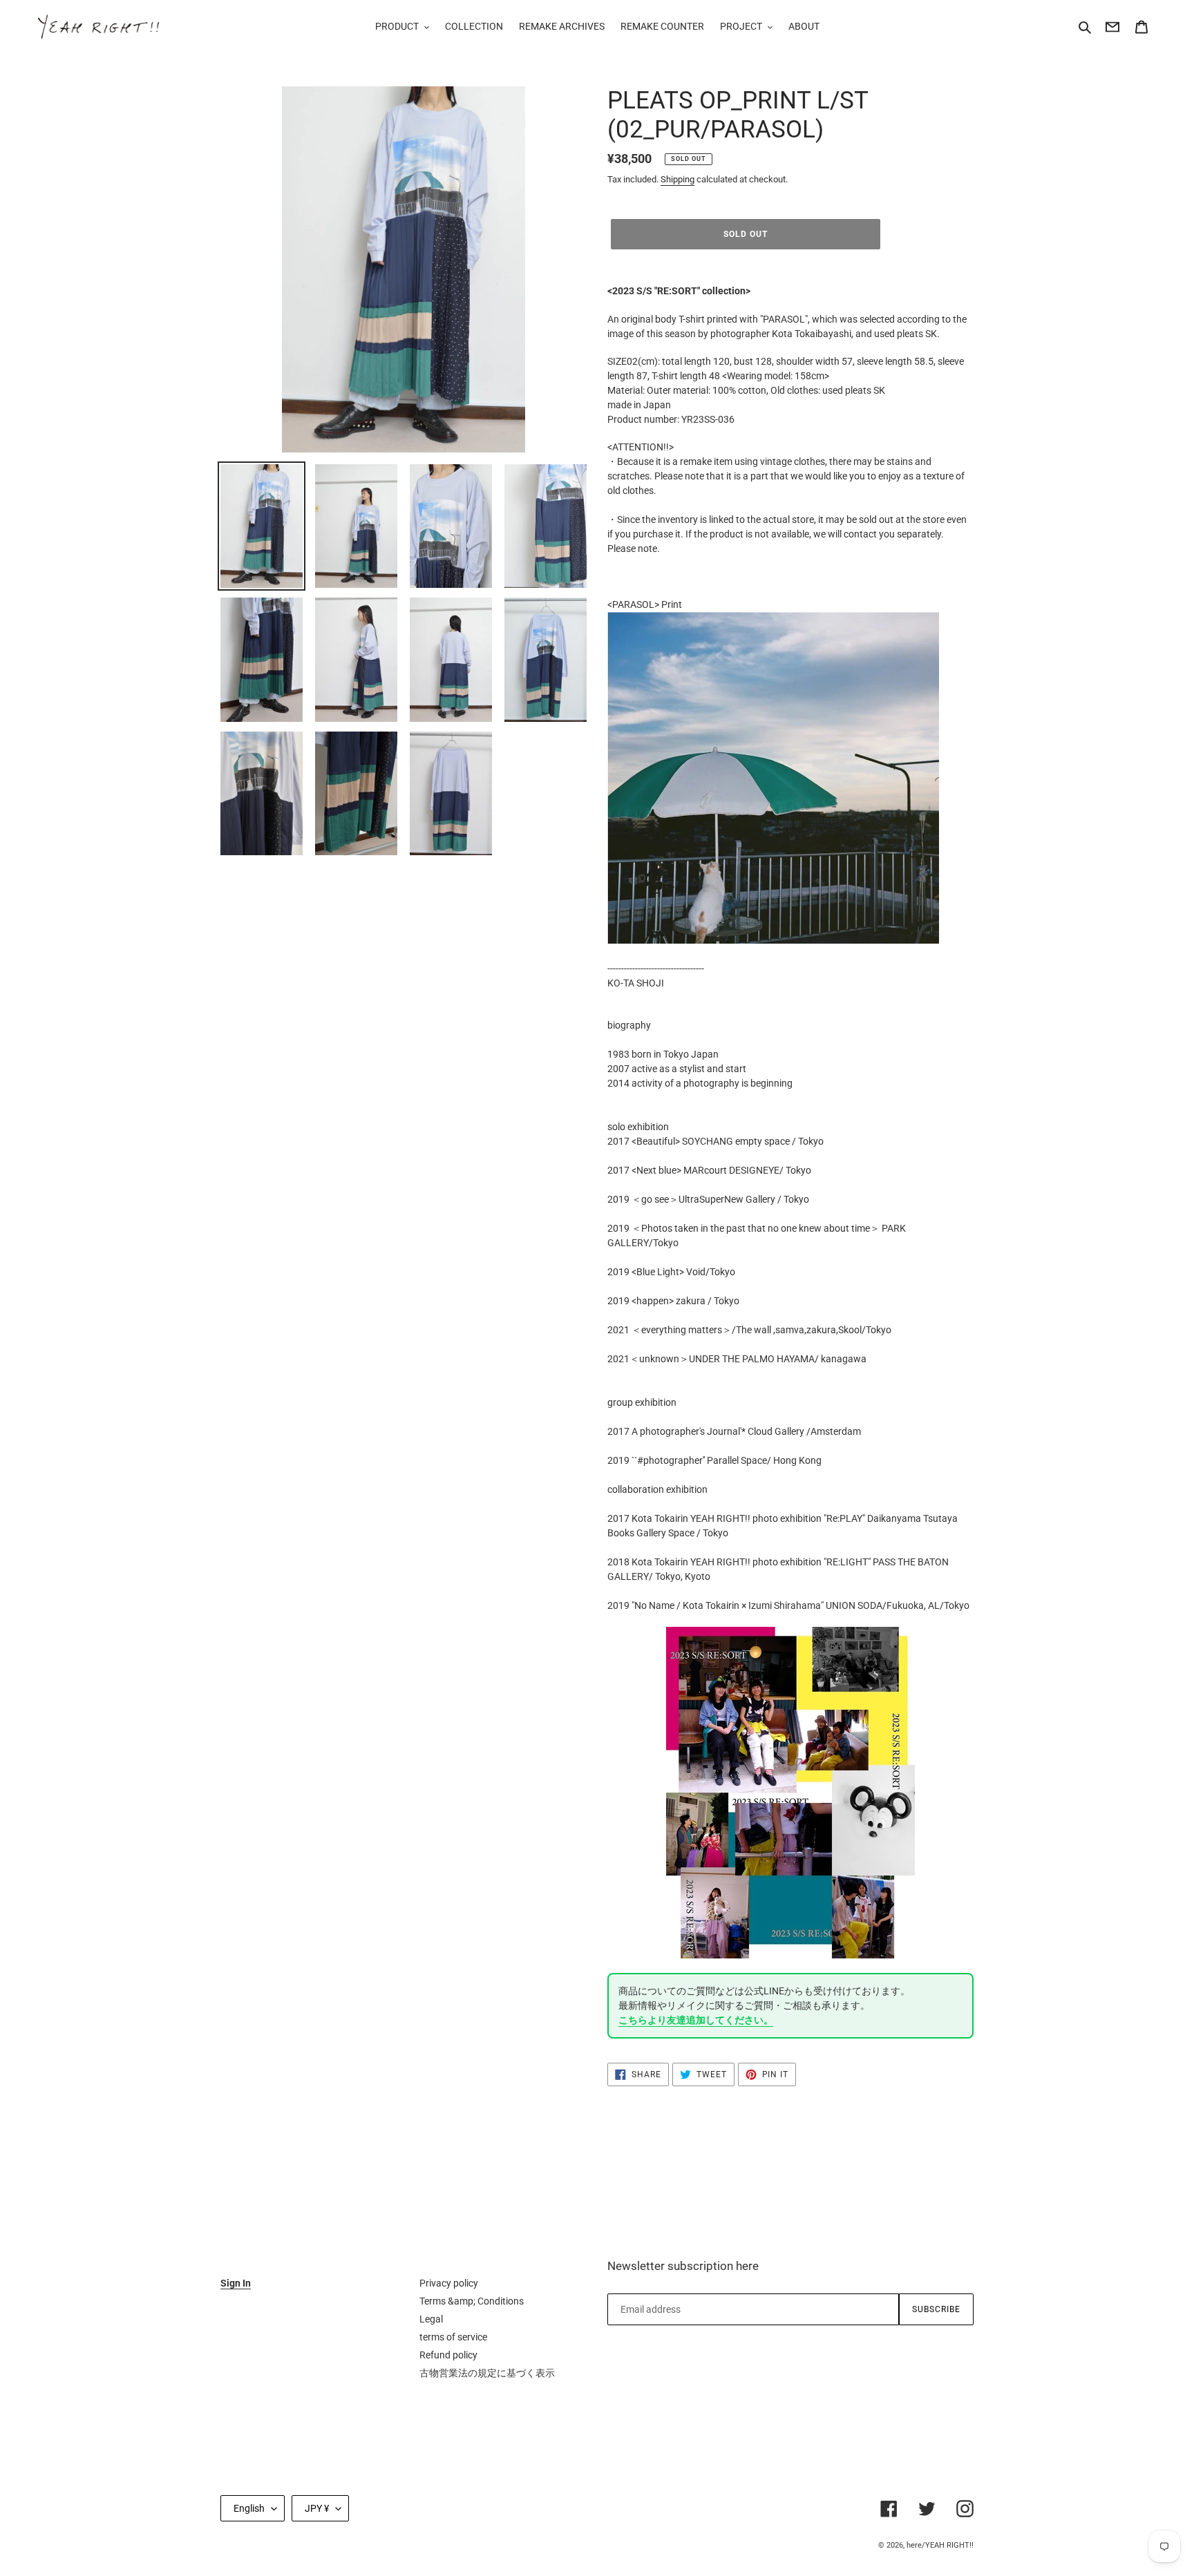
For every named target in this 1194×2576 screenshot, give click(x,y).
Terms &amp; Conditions (472, 2301)
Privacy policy (449, 2283)
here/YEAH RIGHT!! (940, 2545)
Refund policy (448, 2355)
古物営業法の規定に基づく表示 (487, 2373)
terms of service (453, 2337)
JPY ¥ (317, 2508)
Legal (431, 2319)
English (249, 2508)
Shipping (677, 179)
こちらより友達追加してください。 (696, 2020)
